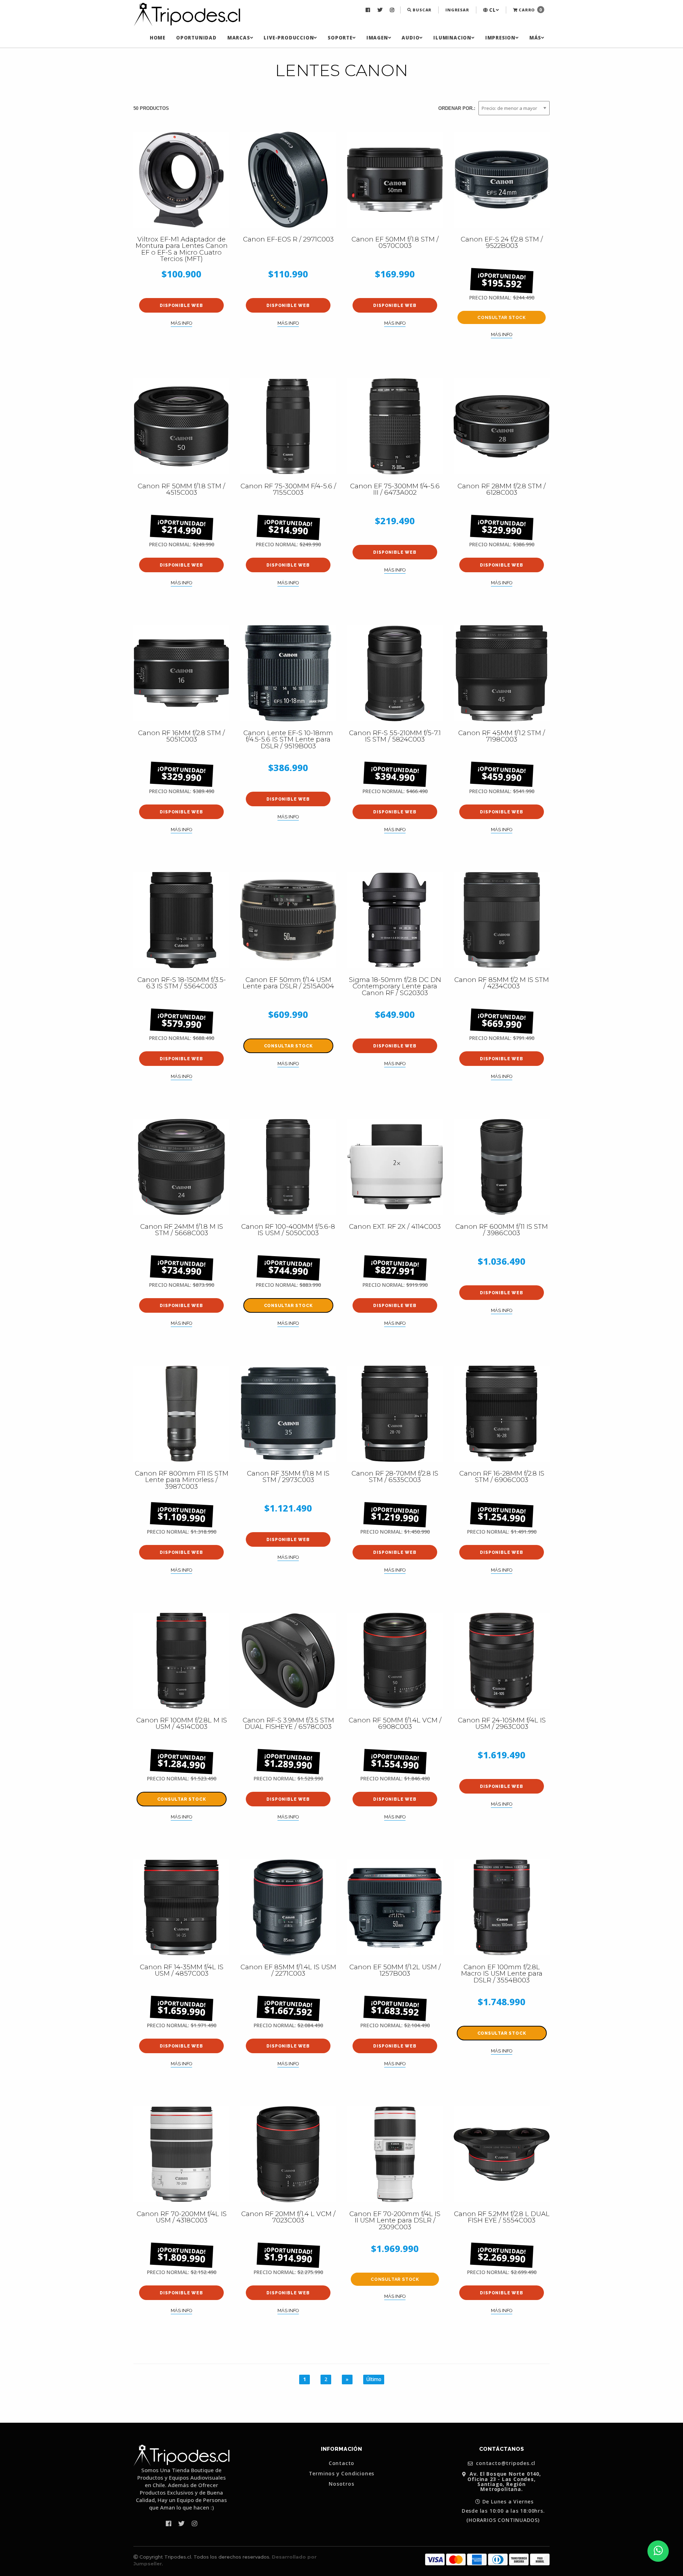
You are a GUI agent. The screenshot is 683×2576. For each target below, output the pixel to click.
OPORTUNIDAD (196, 38)
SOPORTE (340, 38)
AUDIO (411, 38)
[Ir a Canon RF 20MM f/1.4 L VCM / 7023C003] (288, 2154)
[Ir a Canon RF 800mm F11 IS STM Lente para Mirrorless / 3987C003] (181, 1414)
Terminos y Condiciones (342, 2474)
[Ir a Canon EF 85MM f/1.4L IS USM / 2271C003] (288, 1907)
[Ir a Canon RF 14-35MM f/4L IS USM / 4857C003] (181, 1907)
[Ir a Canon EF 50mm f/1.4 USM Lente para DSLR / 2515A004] (288, 920)
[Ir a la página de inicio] (187, 15)
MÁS (535, 38)
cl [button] (492, 10)
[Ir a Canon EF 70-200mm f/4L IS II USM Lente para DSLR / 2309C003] (395, 2154)
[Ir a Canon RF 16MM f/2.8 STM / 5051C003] (181, 673)
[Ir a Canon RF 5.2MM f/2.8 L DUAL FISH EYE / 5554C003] (502, 2154)
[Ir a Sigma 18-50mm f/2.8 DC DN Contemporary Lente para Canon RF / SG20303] (395, 920)
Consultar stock (502, 318)
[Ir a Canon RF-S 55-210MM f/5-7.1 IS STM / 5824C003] (395, 673)
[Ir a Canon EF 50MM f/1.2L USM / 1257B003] (395, 1907)
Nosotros (341, 2484)
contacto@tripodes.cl (505, 2463)
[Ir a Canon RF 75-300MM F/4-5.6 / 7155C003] (288, 426)
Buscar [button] (422, 10)
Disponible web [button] (181, 306)
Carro (530, 10)
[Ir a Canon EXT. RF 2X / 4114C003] (395, 1167)
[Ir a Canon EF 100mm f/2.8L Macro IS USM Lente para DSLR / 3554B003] (502, 1907)
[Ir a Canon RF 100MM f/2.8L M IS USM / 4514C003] (181, 1661)
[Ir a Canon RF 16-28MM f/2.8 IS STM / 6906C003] (502, 1414)
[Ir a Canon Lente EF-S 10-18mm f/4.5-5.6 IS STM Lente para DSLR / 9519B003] (288, 673)
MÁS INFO (181, 323)
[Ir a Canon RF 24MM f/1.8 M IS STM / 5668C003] (181, 1167)
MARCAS (239, 38)
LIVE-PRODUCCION (289, 38)
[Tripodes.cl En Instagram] (393, 10)
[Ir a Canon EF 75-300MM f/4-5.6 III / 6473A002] (395, 426)
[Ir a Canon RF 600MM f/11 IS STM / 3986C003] (502, 1167)
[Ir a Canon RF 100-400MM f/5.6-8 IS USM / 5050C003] (288, 1167)
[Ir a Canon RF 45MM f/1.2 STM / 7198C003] (502, 673)
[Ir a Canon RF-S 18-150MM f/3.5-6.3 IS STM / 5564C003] (181, 920)
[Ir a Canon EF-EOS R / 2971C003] (288, 180)
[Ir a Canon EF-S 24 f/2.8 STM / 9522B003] (502, 180)
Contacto (341, 2463)
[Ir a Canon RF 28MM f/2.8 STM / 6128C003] (502, 426)
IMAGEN (377, 38)
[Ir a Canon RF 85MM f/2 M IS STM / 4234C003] (502, 920)
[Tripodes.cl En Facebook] (369, 10)
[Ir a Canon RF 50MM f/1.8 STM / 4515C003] (181, 426)
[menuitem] (369, 10)
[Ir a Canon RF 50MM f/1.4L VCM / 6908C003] (395, 1661)
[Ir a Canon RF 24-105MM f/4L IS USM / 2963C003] (502, 1661)
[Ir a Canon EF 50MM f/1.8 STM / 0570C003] (395, 180)
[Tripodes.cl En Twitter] (381, 10)
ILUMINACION (452, 38)
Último (374, 2379)
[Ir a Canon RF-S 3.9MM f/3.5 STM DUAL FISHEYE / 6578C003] (288, 1661)
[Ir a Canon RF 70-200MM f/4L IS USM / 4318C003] (181, 2154)
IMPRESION (500, 38)
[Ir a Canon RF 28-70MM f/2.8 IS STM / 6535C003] (395, 1414)
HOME (158, 38)
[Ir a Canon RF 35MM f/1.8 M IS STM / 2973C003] (288, 1414)
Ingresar (457, 10)
